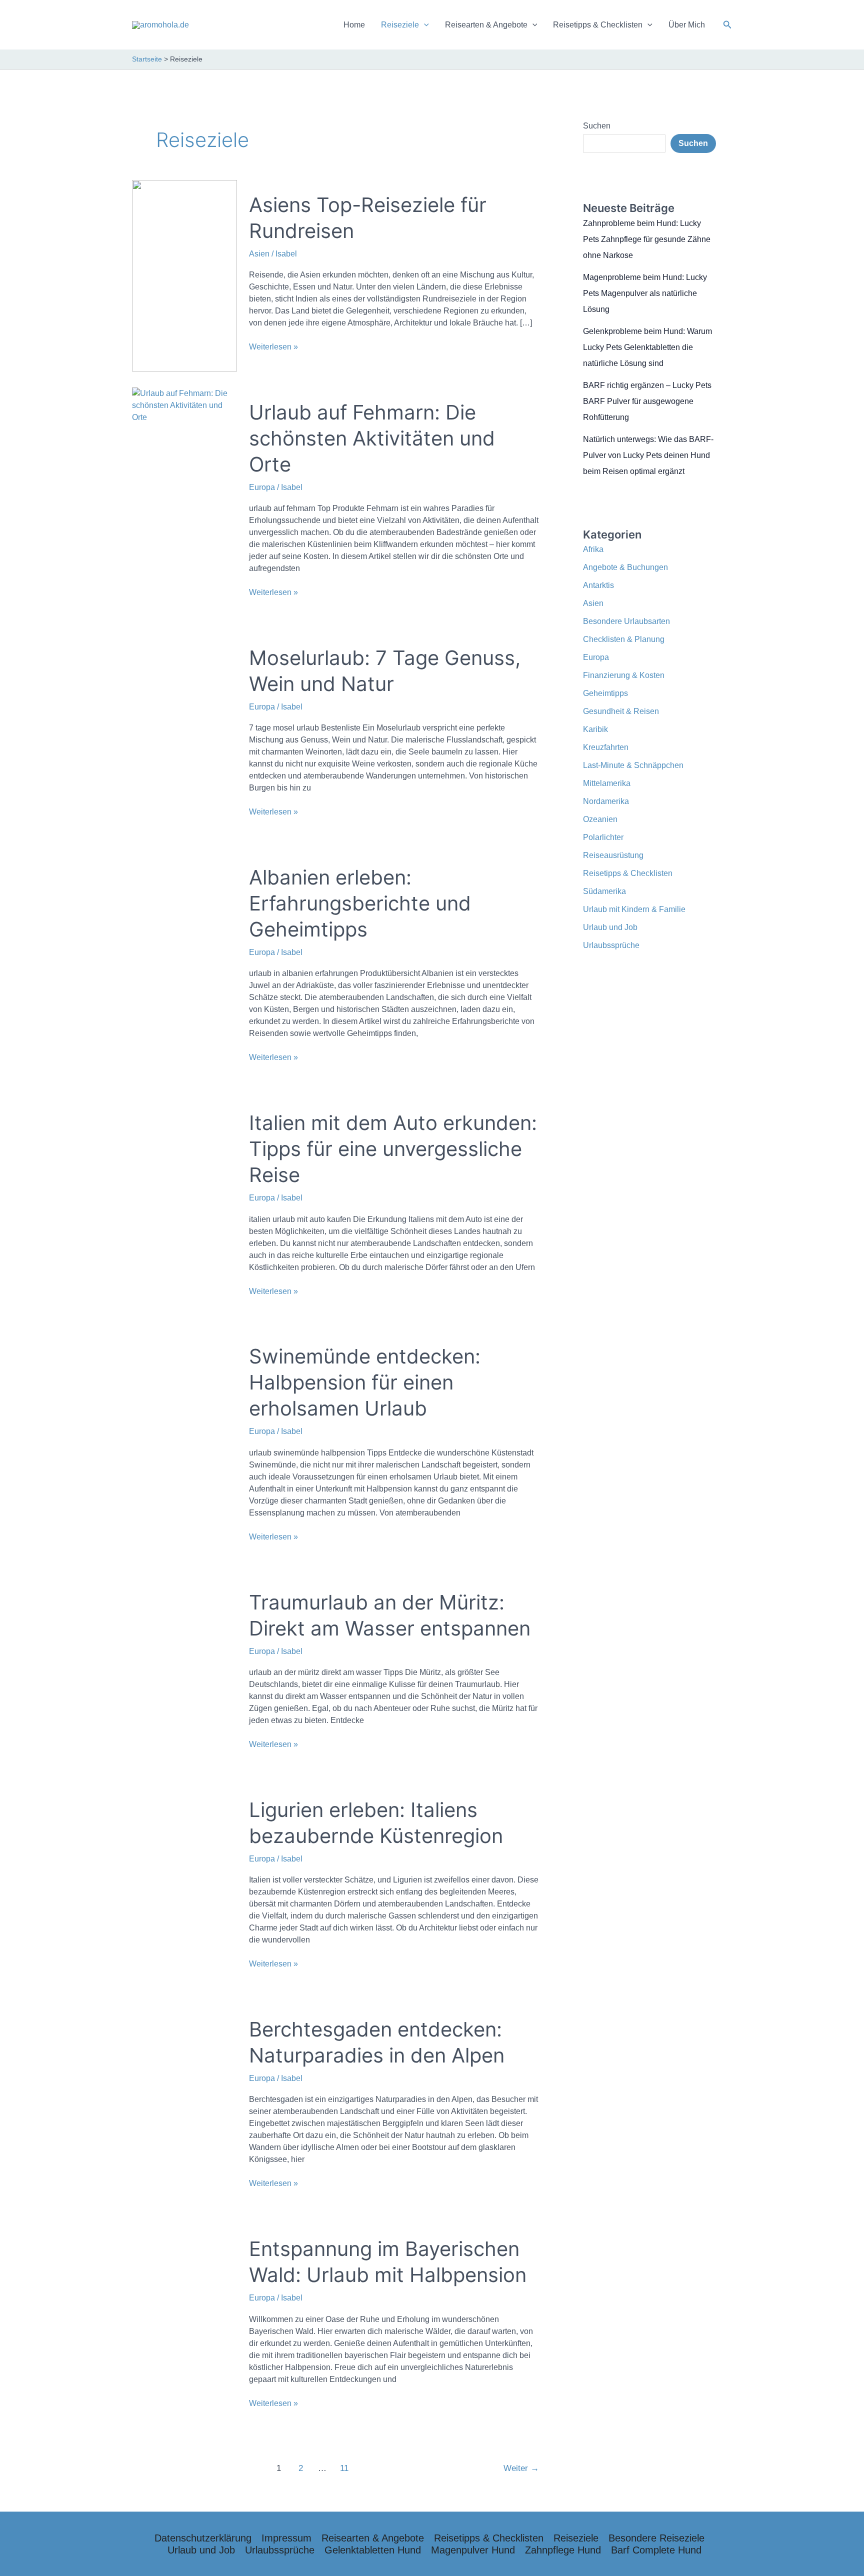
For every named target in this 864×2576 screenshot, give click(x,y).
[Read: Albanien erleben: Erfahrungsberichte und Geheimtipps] (184, 967)
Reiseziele (400, 25)
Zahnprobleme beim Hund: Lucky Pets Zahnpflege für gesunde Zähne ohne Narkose (647, 239)
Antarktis (598, 585)
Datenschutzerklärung (203, 2538)
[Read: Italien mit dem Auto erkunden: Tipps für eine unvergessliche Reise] (184, 1206)
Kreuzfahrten (606, 747)
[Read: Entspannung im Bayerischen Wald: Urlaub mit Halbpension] (184, 2325)
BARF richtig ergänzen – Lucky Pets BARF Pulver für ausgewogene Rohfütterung (647, 401)
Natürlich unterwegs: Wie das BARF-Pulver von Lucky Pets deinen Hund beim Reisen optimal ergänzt (648, 455)
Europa (262, 487)
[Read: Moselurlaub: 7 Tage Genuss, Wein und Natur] (184, 734)
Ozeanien (600, 819)
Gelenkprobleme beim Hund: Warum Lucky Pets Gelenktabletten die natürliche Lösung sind (647, 347)
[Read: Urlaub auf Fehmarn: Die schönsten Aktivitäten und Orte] (184, 405)
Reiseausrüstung (613, 855)
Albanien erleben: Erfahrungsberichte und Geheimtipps (360, 903)
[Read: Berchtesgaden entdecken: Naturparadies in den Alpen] (184, 2106)
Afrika (593, 549)
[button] (727, 25)
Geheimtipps (605, 693)
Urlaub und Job (610, 927)
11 (344, 2468)
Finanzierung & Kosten (624, 675)
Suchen (597, 126)
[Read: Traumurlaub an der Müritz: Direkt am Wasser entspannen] (184, 1672)
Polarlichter (603, 837)
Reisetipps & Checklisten (598, 25)
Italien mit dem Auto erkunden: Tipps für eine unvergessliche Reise (393, 1149)
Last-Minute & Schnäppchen (633, 765)
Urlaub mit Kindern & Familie (634, 909)
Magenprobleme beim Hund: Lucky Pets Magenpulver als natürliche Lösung (645, 293)
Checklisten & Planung (624, 639)
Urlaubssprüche (611, 945)
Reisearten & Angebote (486, 25)
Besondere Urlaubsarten (626, 621)
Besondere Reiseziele (656, 2538)
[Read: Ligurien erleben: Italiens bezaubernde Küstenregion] (184, 1886)
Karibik (595, 729)
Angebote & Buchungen (625, 567)
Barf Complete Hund (656, 2550)
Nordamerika (606, 801)
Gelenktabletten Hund (373, 2550)
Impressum (286, 2538)
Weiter (521, 2468)
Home (354, 25)
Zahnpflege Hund (563, 2550)
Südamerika (604, 891)
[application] (424, 25)
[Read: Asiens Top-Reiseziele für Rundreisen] (184, 275)
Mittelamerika (607, 783)
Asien (259, 254)
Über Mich (687, 25)
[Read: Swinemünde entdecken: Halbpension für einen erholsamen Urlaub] (184, 1446)
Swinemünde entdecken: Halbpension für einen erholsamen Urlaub (365, 1382)
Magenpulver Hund (473, 2550)
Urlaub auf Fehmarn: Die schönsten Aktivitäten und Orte (372, 438)
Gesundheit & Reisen (621, 711)
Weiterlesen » (273, 347)
